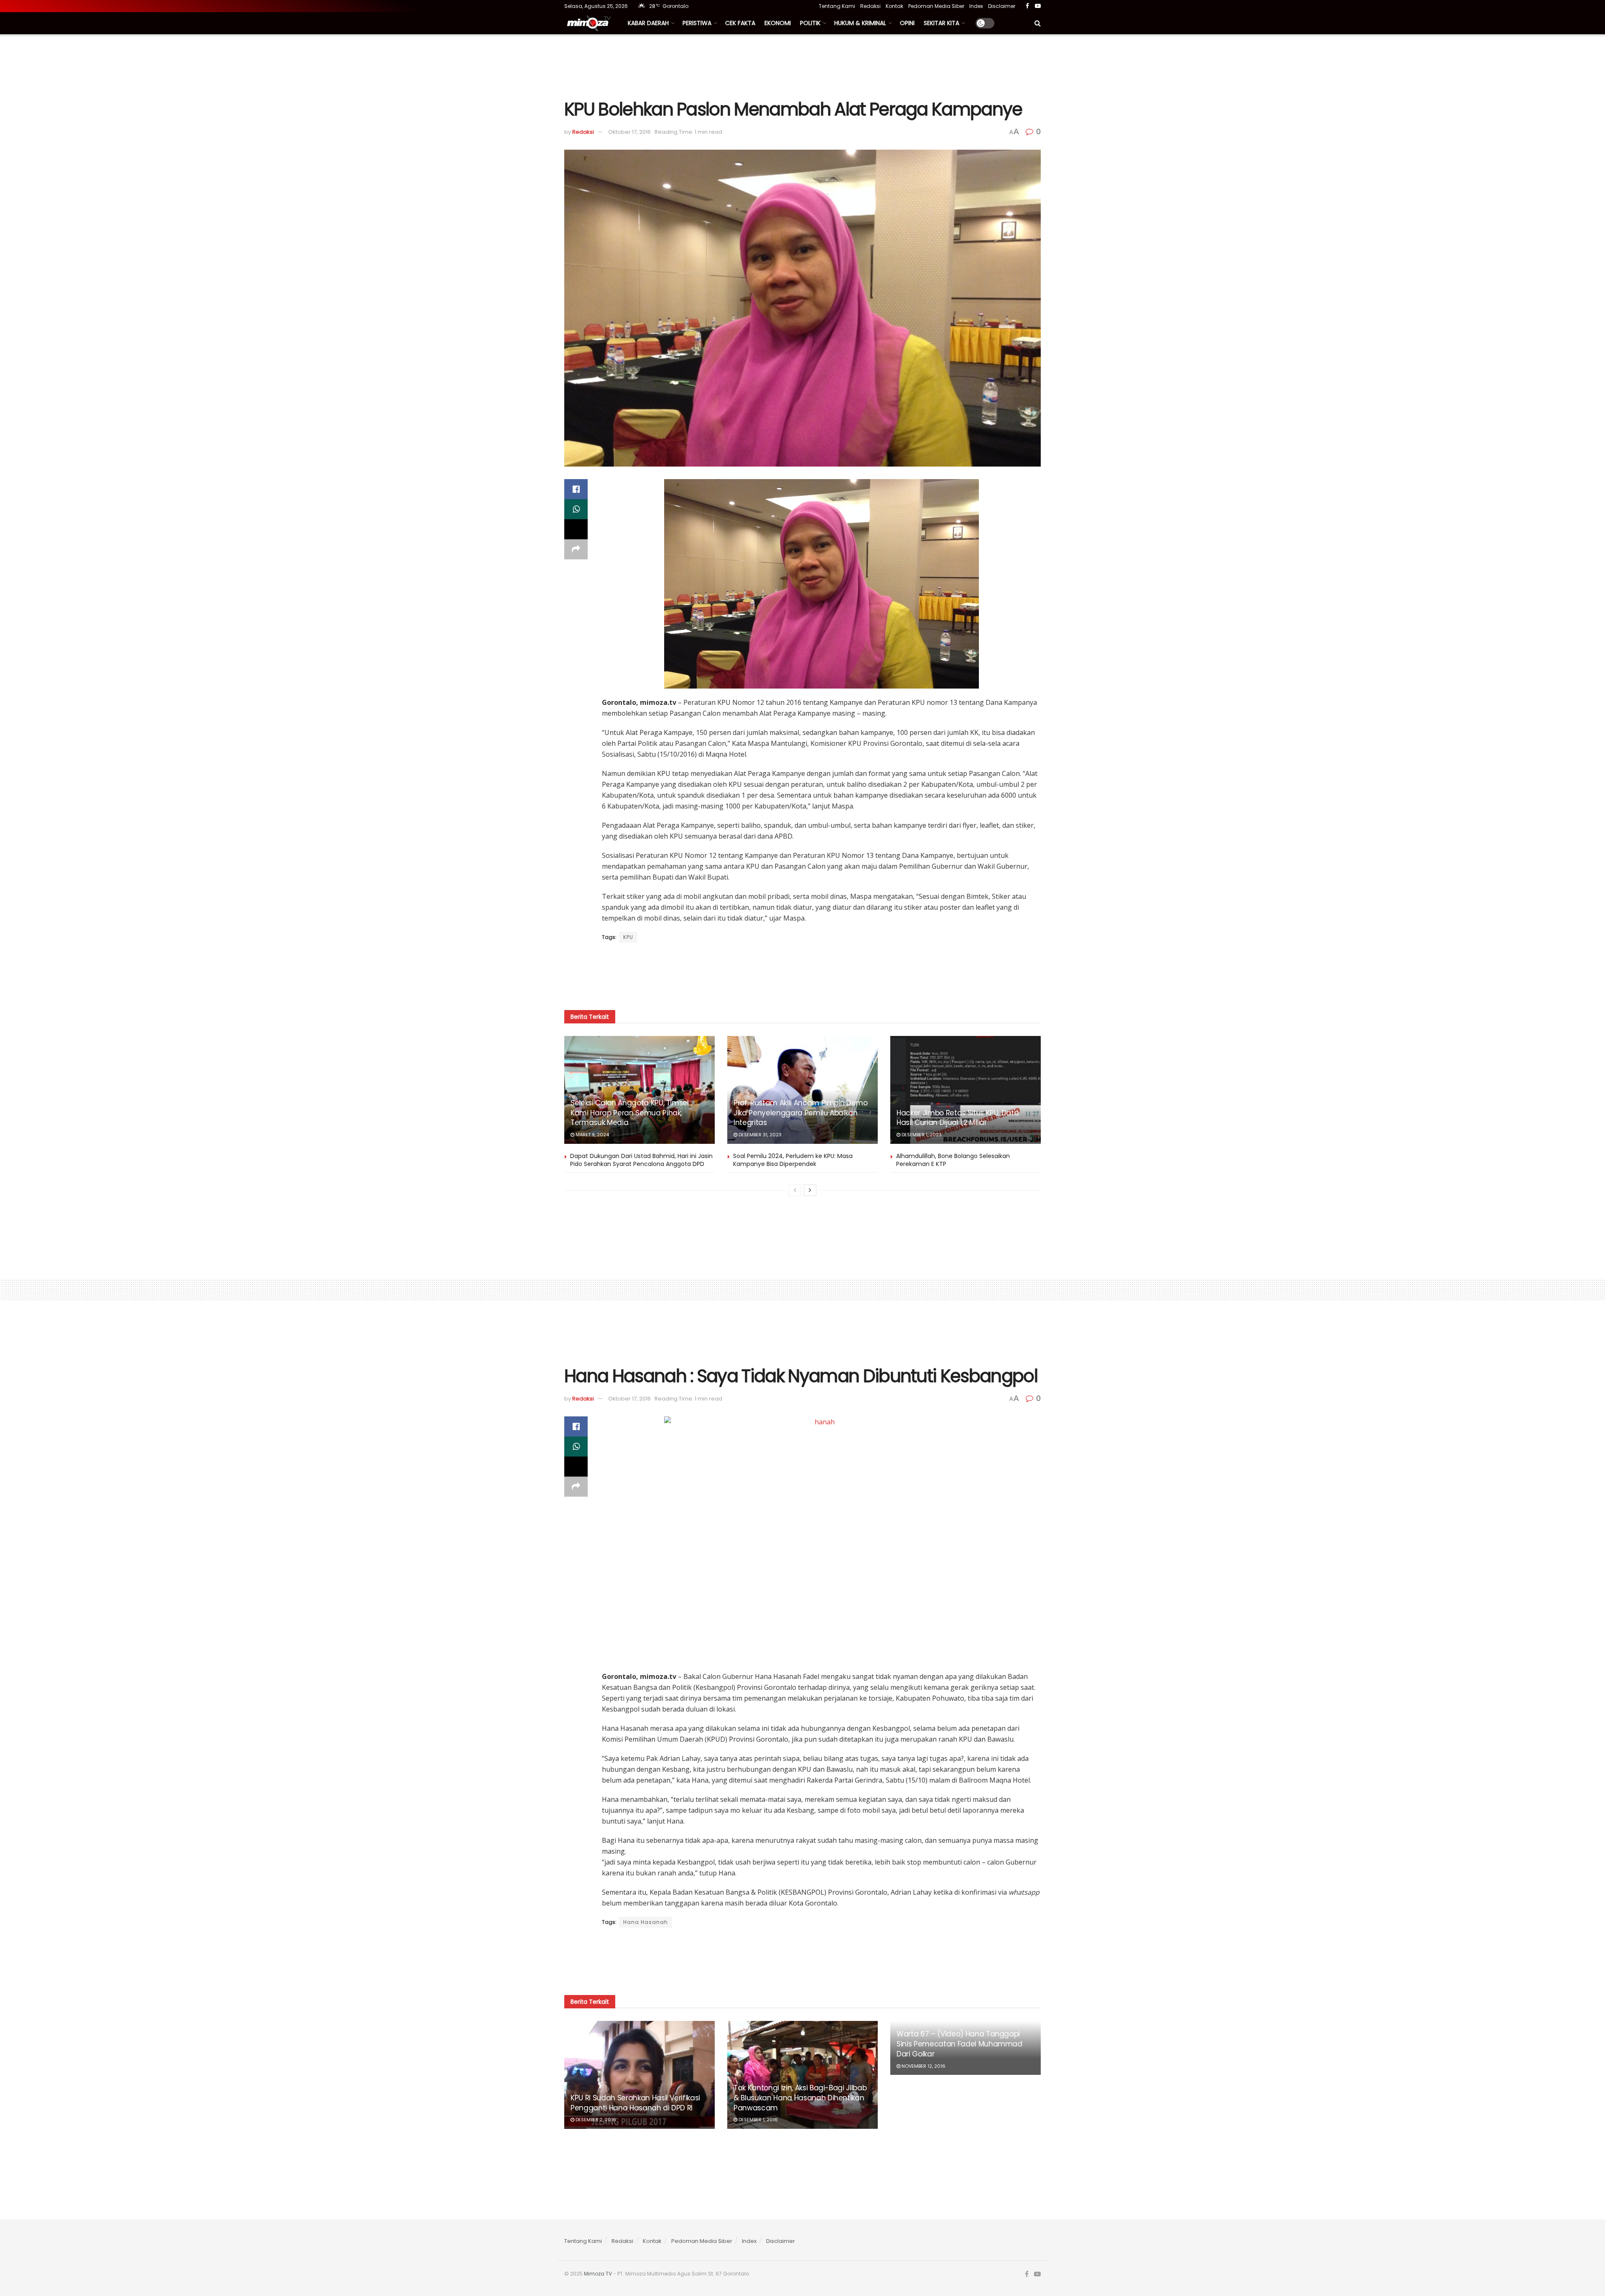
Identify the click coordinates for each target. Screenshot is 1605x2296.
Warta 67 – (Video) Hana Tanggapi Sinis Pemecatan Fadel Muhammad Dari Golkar (959, 2044)
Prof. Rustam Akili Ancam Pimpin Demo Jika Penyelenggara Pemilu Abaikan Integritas (801, 1113)
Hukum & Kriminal (860, 23)
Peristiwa (697, 23)
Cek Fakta (740, 23)
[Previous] (795, 1190)
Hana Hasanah (646, 1922)
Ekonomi (778, 23)
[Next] (810, 1190)
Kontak (894, 6)
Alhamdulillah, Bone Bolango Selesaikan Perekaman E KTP (953, 1160)
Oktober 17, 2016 (629, 132)
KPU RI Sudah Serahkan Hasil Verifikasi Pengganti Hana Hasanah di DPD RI (635, 2103)
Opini (907, 23)
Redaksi (870, 6)
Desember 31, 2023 (759, 1135)
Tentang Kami (837, 6)
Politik (810, 23)
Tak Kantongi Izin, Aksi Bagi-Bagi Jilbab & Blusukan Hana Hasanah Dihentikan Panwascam (800, 2098)
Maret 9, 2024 (592, 1135)
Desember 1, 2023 (921, 1135)
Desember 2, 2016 (595, 2120)
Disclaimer (1002, 6)
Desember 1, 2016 (758, 2120)
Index (976, 6)
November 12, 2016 (923, 2066)
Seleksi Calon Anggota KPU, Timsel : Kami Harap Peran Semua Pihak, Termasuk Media (631, 1113)
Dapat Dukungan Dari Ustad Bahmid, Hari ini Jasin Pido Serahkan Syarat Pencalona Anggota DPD (641, 1160)
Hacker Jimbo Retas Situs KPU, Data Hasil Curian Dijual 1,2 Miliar (958, 1118)
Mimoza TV (598, 2274)
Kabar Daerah (648, 23)
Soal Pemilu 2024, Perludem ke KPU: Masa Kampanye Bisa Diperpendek (793, 1160)
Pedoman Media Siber (936, 6)
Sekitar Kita (941, 23)
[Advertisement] (802, 66)
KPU (628, 937)
